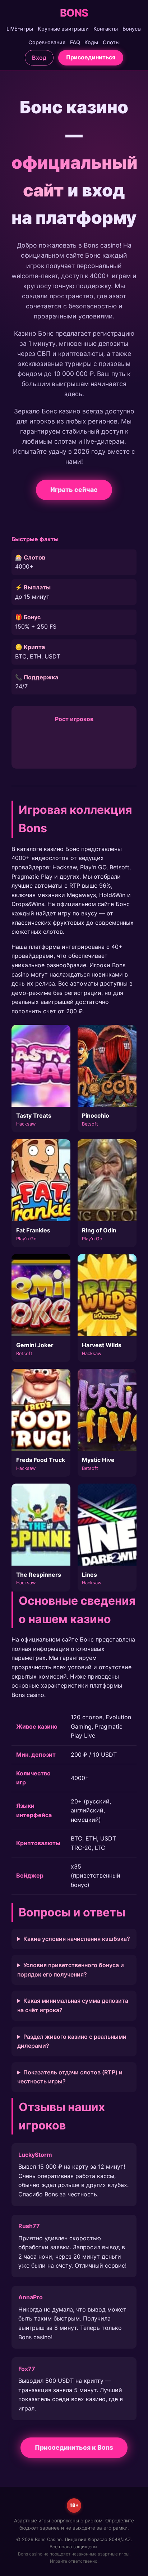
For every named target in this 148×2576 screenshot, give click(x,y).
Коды (91, 42)
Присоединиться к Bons (74, 2447)
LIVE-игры (20, 29)
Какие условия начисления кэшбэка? (77, 1939)
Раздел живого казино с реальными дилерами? (72, 2041)
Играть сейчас (74, 490)
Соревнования (47, 42)
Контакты (106, 29)
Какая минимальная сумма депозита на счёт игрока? (73, 2005)
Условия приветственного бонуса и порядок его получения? (71, 1970)
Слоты (111, 42)
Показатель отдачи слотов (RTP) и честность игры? (70, 2077)
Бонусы (132, 29)
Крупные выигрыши (63, 29)
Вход (39, 58)
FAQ (75, 42)
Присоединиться (91, 57)
